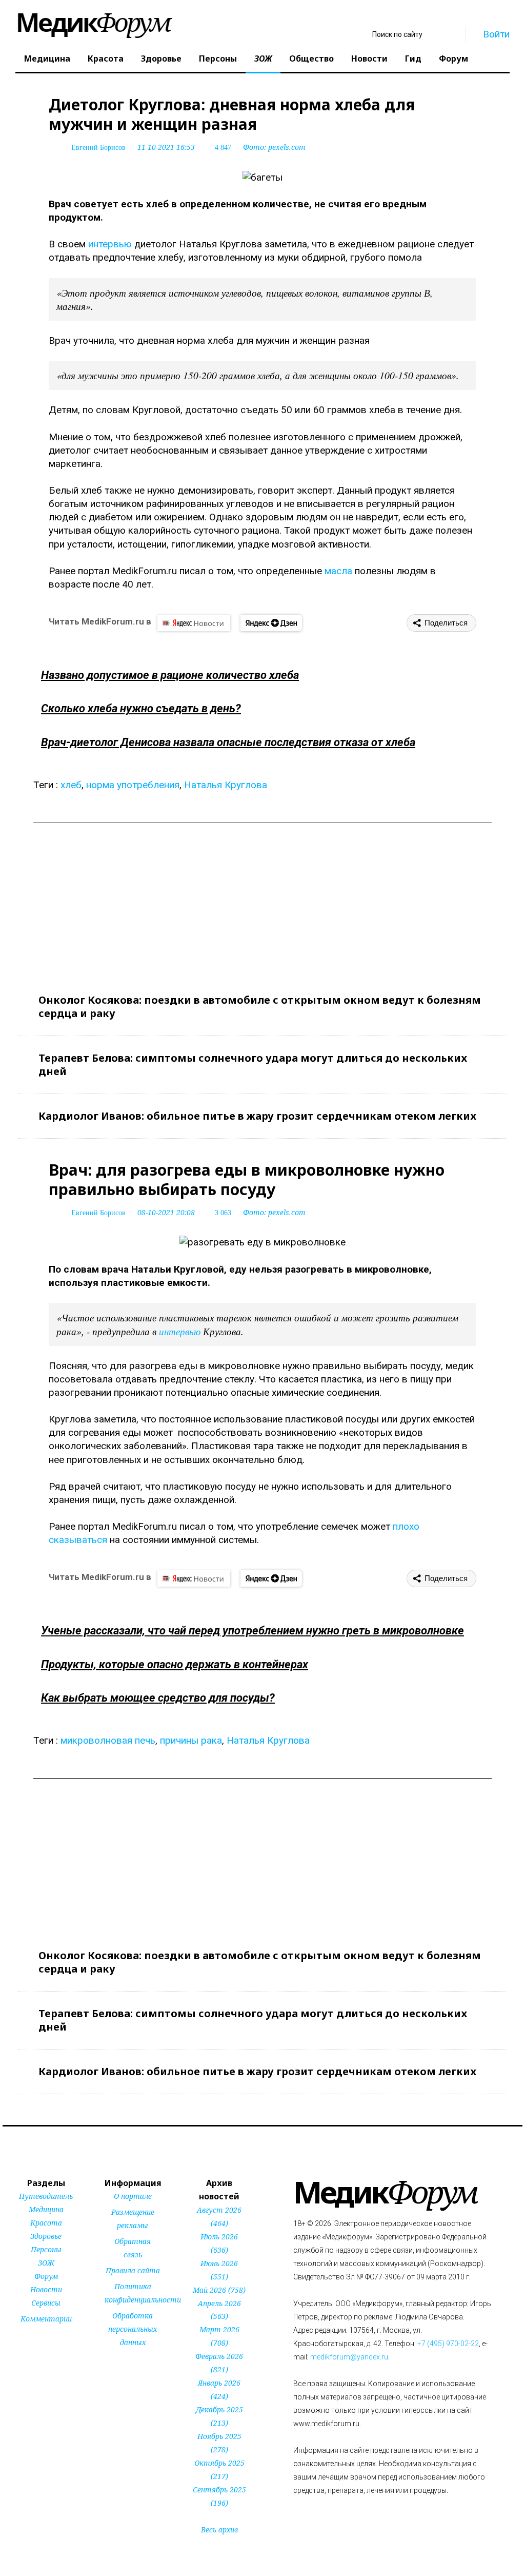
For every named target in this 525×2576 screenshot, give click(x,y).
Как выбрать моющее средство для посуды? (158, 1698)
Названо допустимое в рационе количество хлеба (170, 675)
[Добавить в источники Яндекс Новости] (118, 2362)
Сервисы (46, 2303)
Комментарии (46, 2319)
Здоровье (161, 58)
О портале (133, 2196)
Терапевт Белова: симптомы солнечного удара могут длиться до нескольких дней (253, 1065)
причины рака (191, 1740)
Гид (413, 58)
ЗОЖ (263, 58)
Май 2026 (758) (219, 2290)
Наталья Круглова (226, 785)
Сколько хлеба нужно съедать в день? (141, 708)
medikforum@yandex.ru (349, 2357)
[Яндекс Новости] (194, 623)
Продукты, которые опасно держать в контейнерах (175, 1664)
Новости (369, 58)
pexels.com (287, 147)
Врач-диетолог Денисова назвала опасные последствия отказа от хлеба (228, 742)
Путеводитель (46, 2196)
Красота (106, 58)
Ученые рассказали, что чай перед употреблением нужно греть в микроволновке (253, 1631)
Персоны (218, 58)
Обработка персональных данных (133, 2329)
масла (338, 571)
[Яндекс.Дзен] (271, 623)
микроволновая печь (108, 1740)
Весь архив (219, 2530)
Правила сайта (133, 2270)
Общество (311, 58)
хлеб (71, 785)
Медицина (47, 58)
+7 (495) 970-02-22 (448, 2344)
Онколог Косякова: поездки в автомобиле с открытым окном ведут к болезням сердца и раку (260, 1007)
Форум (453, 58)
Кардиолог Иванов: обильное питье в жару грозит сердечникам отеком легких (257, 1116)
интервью (110, 244)
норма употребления (133, 785)
